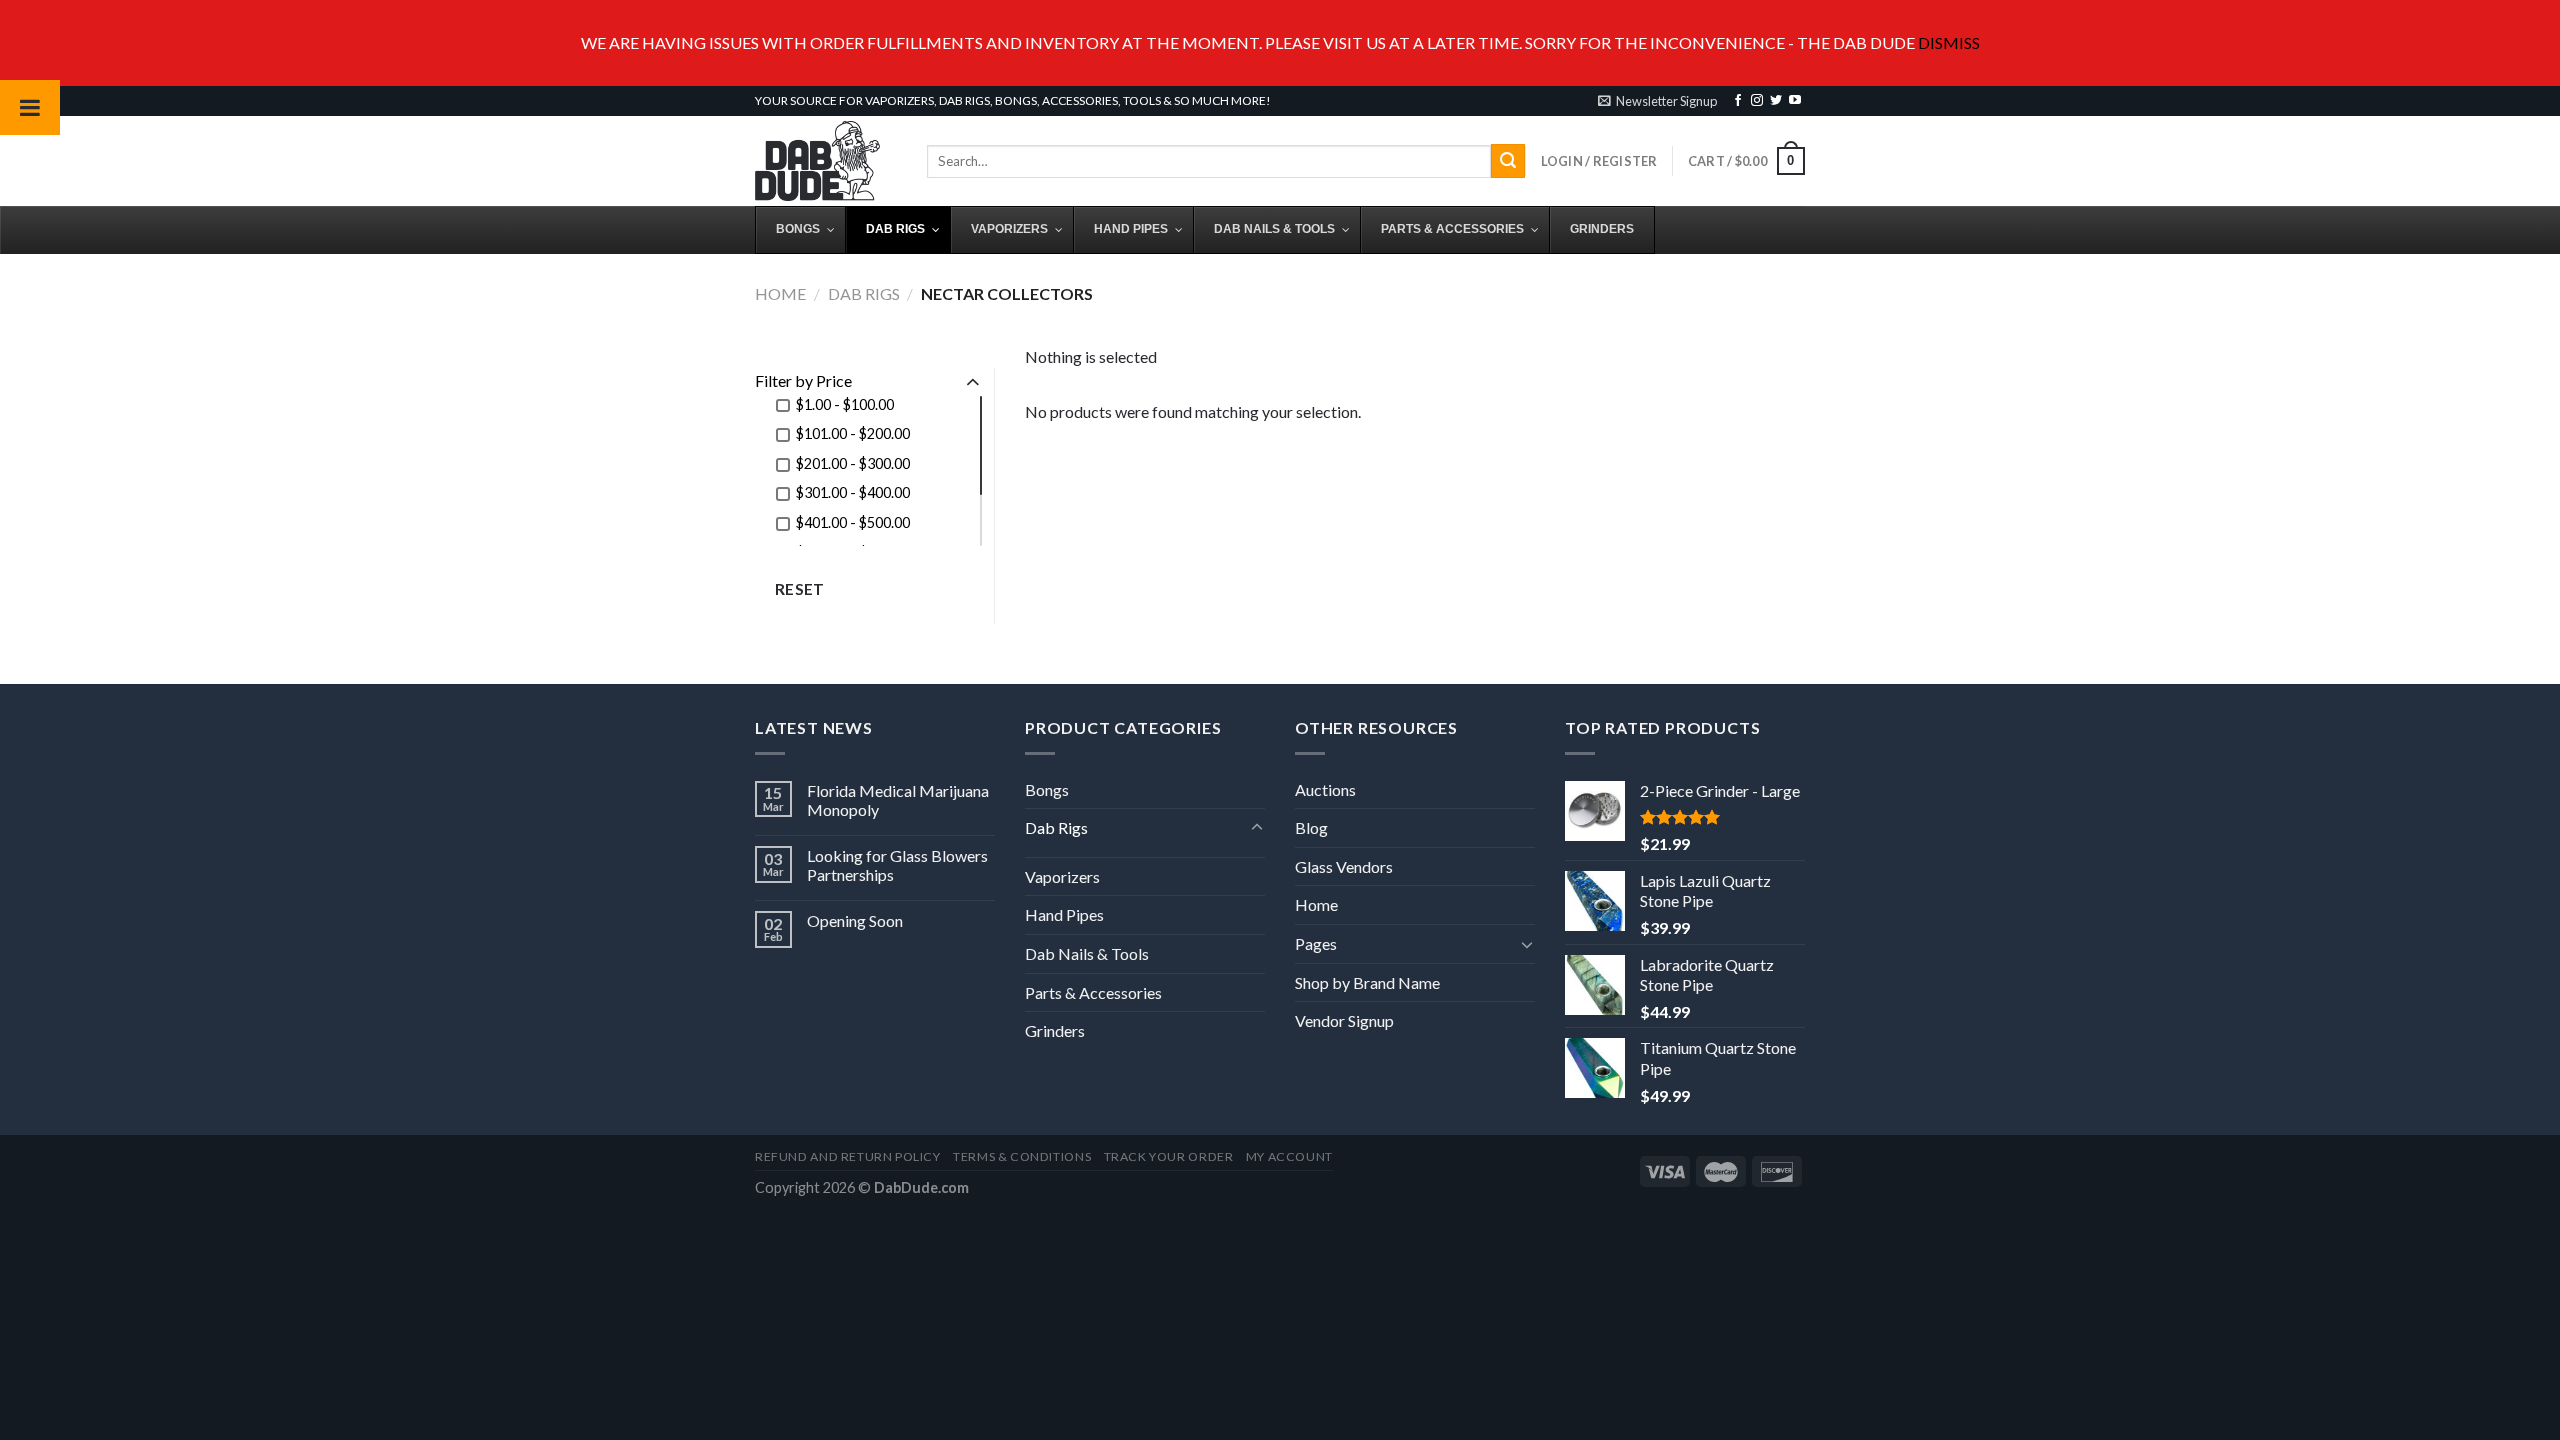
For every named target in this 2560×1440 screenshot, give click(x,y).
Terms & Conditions (1022, 1156)
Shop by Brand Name (1367, 982)
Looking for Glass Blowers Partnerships (897, 865)
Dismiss (1949, 42)
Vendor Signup (1344, 1020)
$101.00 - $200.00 (853, 433)
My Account (1289, 1156)
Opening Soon (855, 920)
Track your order (1169, 1156)
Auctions (1325, 789)
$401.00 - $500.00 (853, 522)
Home (780, 293)
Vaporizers (1062, 876)
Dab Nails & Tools (1087, 953)
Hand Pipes (1064, 914)
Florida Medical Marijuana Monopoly (898, 800)
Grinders (1055, 1030)
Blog (1311, 827)
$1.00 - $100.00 (845, 404)
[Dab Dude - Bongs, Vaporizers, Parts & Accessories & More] (826, 161)
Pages (1316, 943)
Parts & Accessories (1093, 992)
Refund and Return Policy (848, 1156)
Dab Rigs (864, 293)
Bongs (1047, 789)
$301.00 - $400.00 (853, 492)
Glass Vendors (1344, 866)
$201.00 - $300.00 (853, 463)
